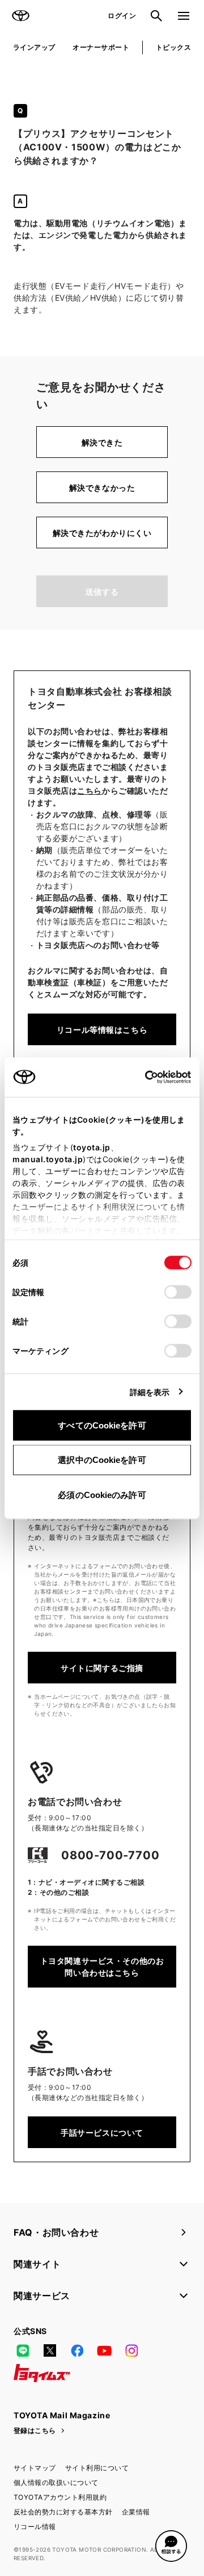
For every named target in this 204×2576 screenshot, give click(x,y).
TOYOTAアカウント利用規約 (60, 2497)
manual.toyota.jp (48, 1159)
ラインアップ (34, 47)
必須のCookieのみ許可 (102, 1494)
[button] (171, 2546)
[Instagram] (131, 2350)
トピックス (173, 47)
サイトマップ (35, 2468)
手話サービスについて (102, 2133)
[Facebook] (77, 2350)
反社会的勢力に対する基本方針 (63, 2512)
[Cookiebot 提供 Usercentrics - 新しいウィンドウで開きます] (141, 1077)
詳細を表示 (150, 1391)
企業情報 (136, 2512)
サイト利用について (97, 2468)
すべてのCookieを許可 (102, 1425)
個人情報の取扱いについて (56, 2482)
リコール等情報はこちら (102, 1030)
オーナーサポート (101, 47)
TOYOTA (20, 16)
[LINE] (23, 2350)
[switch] (178, 1292)
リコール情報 (35, 2527)
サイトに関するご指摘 (102, 1668)
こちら (90, 791)
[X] (50, 2350)
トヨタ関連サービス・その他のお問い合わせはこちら (102, 1967)
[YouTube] (104, 2350)
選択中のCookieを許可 (102, 1460)
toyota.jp (92, 1147)
